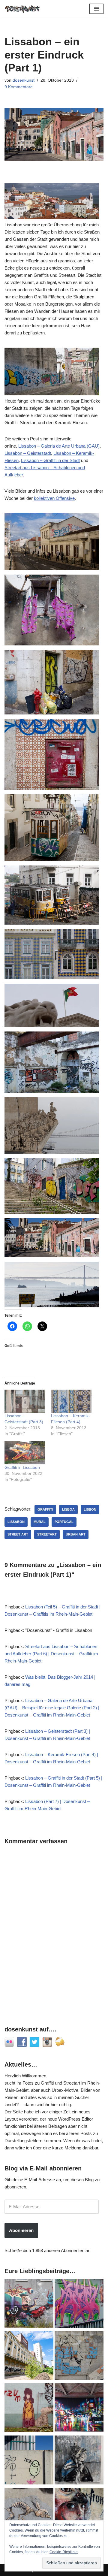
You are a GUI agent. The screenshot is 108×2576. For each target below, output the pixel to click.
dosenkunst (24, 80)
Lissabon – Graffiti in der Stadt (50, 460)
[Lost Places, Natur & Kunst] (79, 2357)
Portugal (64, 1522)
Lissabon (16, 1522)
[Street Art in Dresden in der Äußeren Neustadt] (29, 2513)
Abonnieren (21, 2230)
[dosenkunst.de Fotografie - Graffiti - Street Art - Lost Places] (22, 9)
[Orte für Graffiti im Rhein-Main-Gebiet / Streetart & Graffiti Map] (79, 2304)
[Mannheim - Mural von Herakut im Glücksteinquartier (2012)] (79, 2513)
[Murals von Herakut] (79, 2461)
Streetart (47, 1534)
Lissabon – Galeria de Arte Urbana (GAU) (59, 446)
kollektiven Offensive (54, 498)
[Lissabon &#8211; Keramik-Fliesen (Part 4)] (71, 1401)
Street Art (18, 1534)
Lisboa (68, 1509)
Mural (40, 1522)
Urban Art (76, 1534)
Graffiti (45, 1509)
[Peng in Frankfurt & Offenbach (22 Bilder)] (29, 2461)
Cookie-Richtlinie (64, 2552)
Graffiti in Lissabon (22, 1467)
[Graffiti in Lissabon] (25, 1453)
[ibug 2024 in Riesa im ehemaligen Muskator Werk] (29, 2357)
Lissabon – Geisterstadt (28, 453)
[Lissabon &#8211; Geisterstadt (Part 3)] (25, 1401)
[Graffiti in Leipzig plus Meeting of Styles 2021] (29, 2304)
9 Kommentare (19, 87)
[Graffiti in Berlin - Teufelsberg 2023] (79, 2409)
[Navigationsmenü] (96, 9)
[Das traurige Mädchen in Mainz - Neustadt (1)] (29, 2409)
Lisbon (90, 1509)
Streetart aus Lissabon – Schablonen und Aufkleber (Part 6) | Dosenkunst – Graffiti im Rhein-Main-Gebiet (51, 1654)
